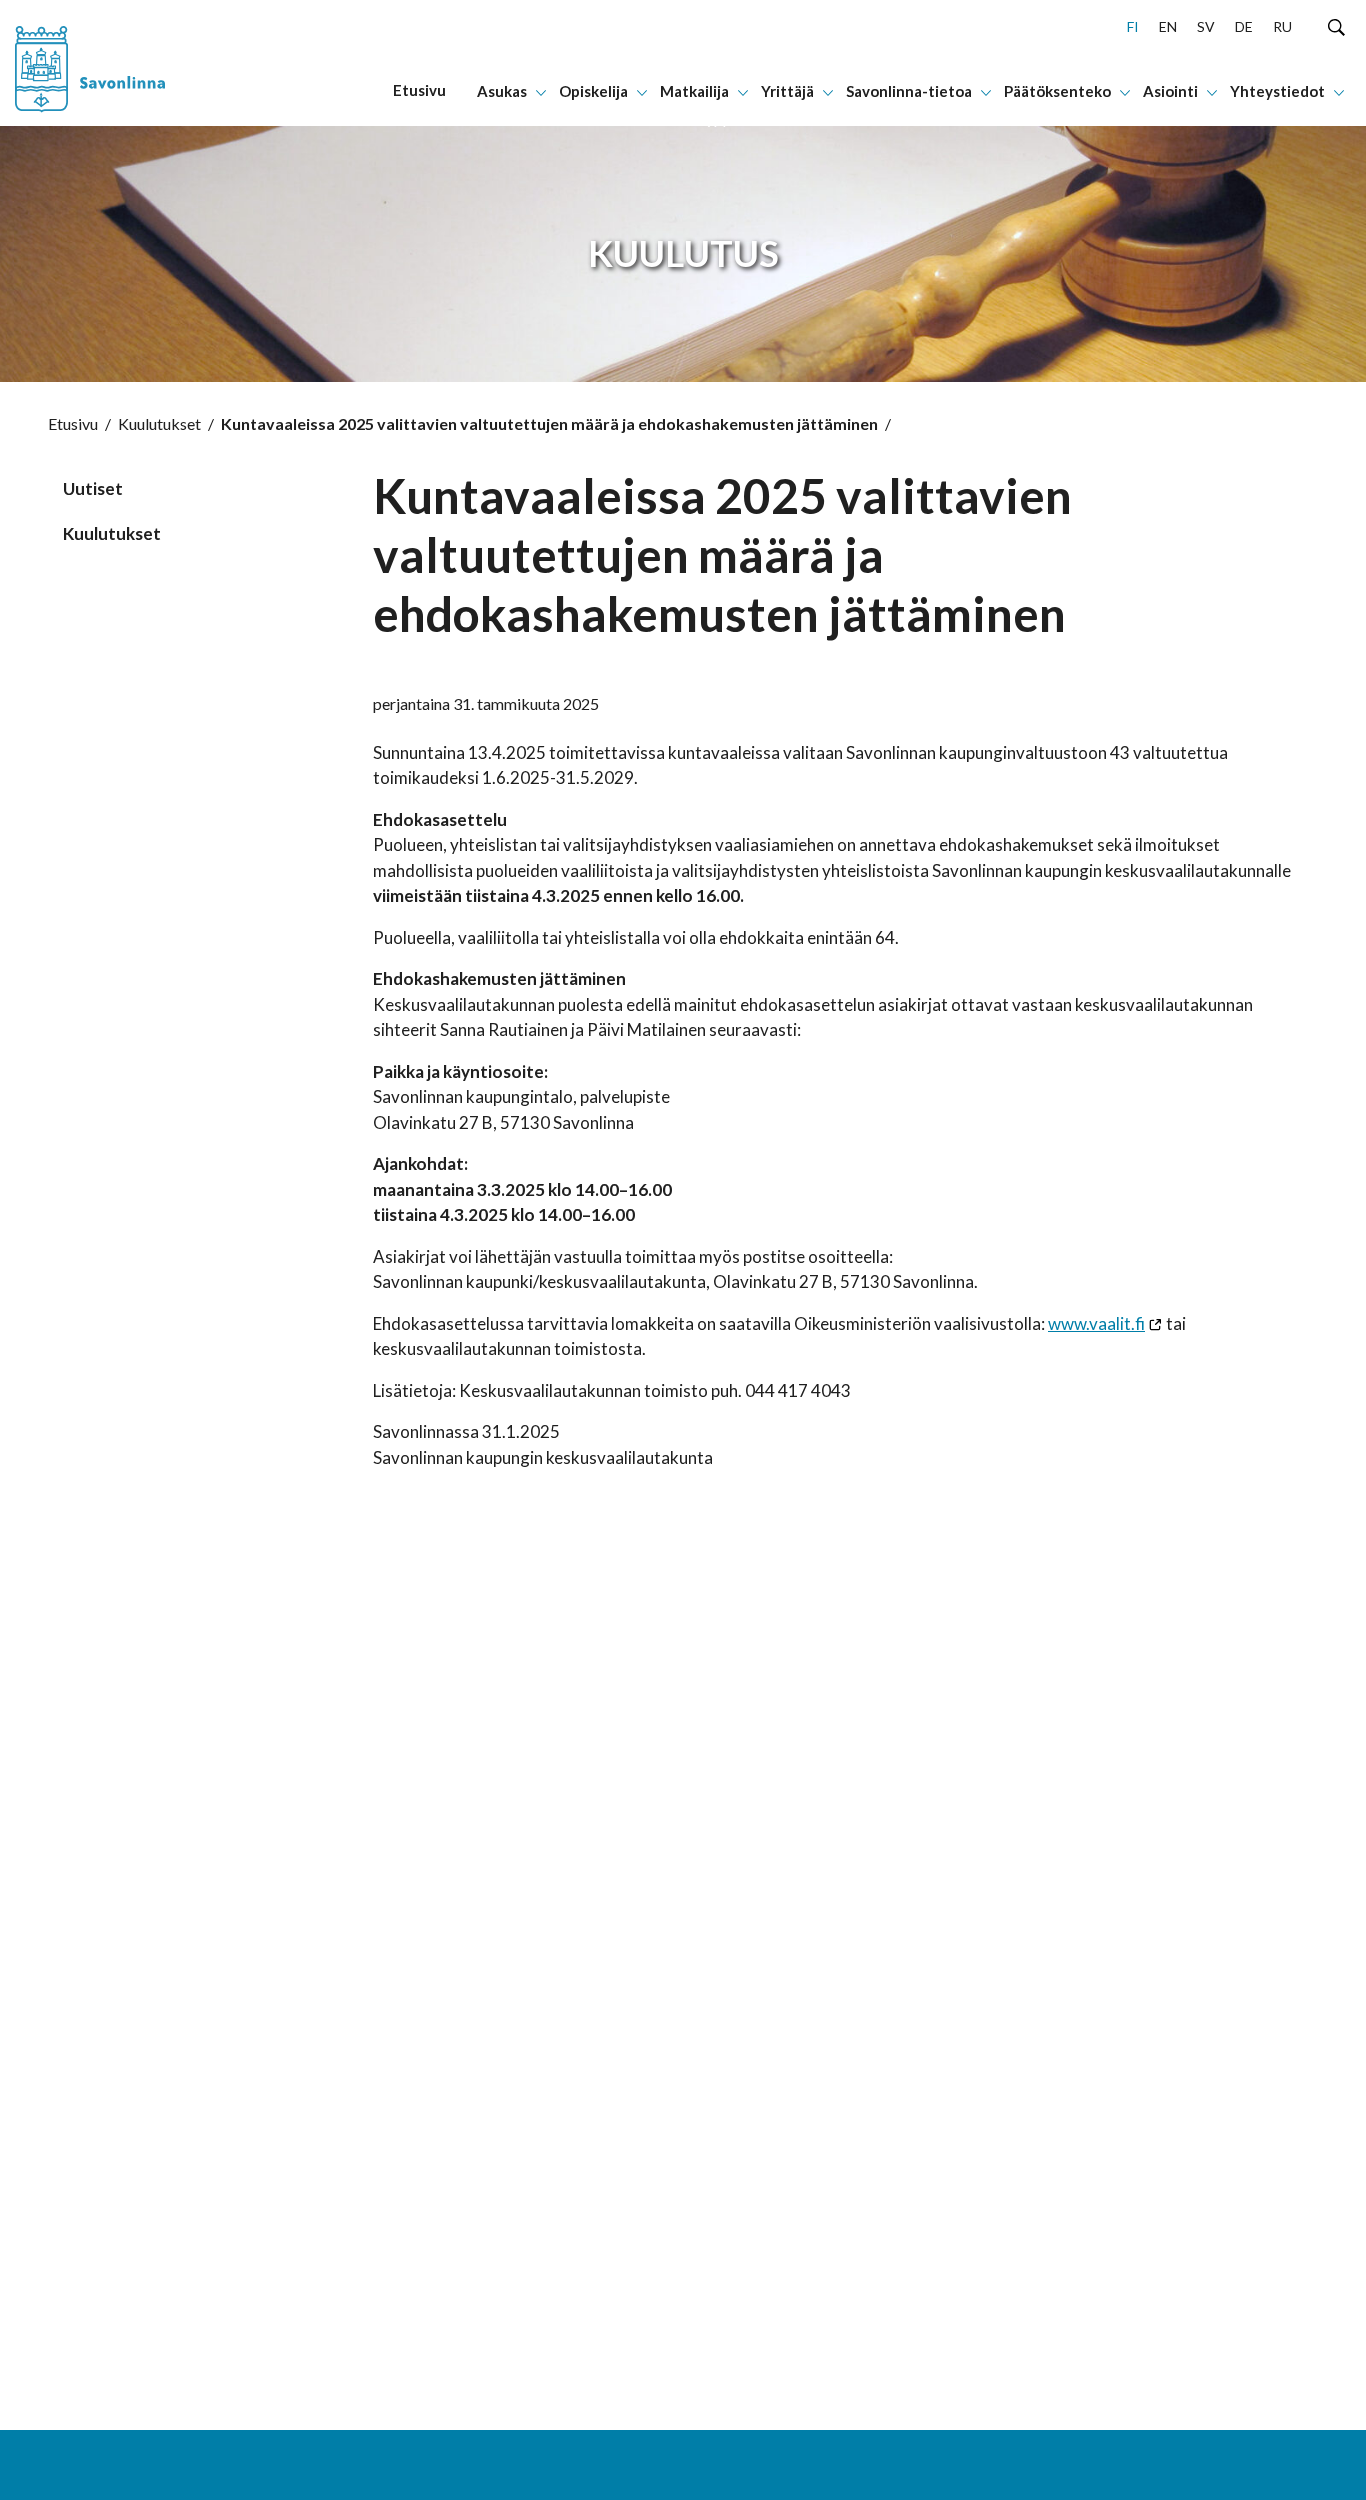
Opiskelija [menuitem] (593, 91)
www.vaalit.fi (1096, 1323)
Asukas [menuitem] (502, 91)
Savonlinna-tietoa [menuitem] (909, 91)
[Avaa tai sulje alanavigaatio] (541, 91)
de (1244, 26)
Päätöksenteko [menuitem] (1057, 91)
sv (1206, 26)
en (1168, 26)
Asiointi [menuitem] (1170, 91)
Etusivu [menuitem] (419, 90)
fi (1133, 26)
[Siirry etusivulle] (126, 63)
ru (1282, 26)
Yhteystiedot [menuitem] (1277, 91)
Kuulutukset (159, 423)
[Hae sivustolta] (1336, 26)
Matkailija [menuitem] (694, 91)
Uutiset (93, 488)
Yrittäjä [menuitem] (787, 91)
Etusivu (73, 423)
